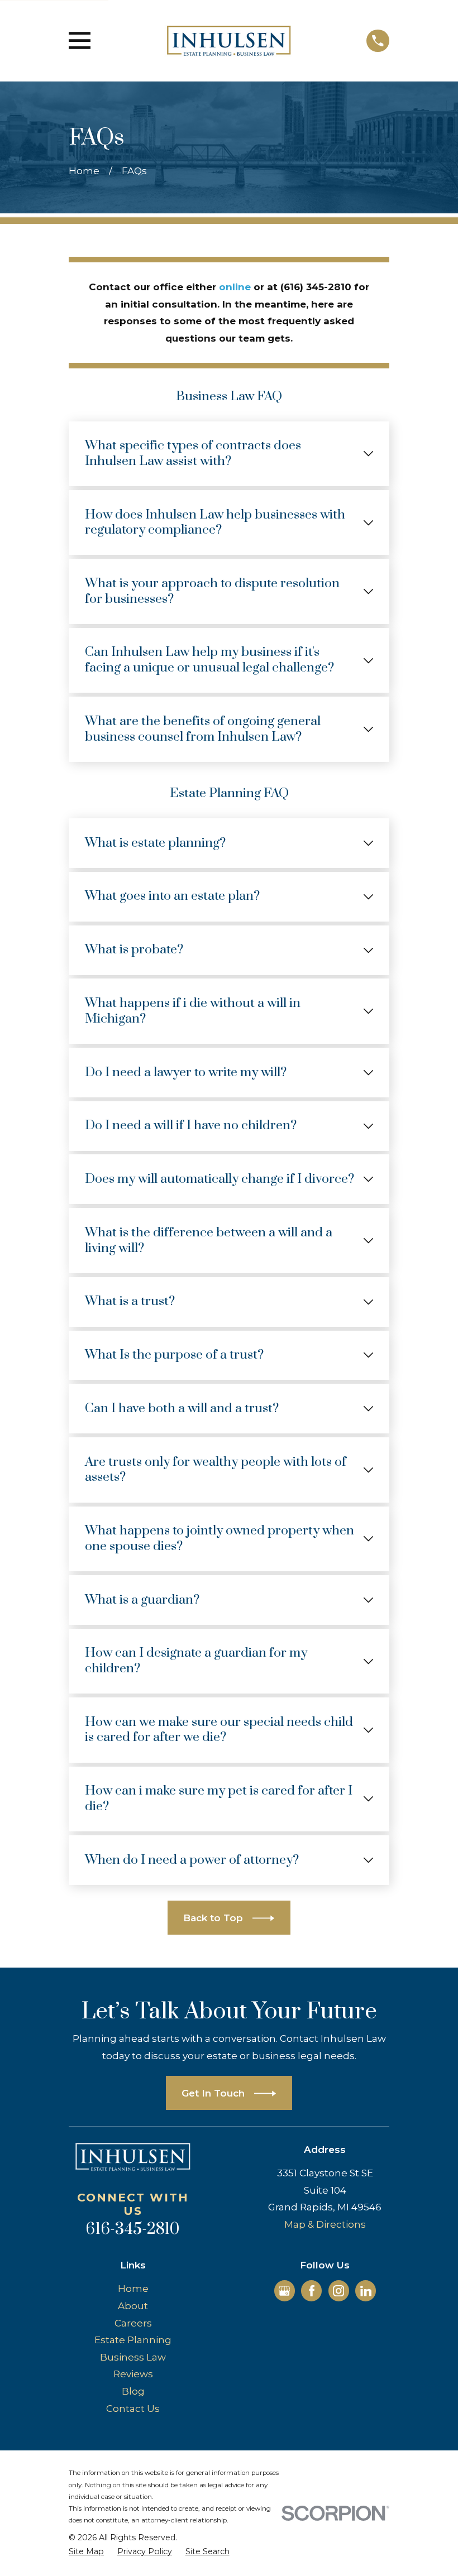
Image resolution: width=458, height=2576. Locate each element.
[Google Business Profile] (284, 2291)
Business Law (133, 2357)
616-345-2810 (133, 2229)
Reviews (133, 2374)
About (133, 2306)
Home (133, 2289)
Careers (133, 2323)
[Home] (229, 41)
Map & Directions (325, 2224)
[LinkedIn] (366, 2291)
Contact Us (133, 2409)
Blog (133, 2391)
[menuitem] (86, 2552)
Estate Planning (133, 2340)
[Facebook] (312, 2291)
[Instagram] (338, 2291)
